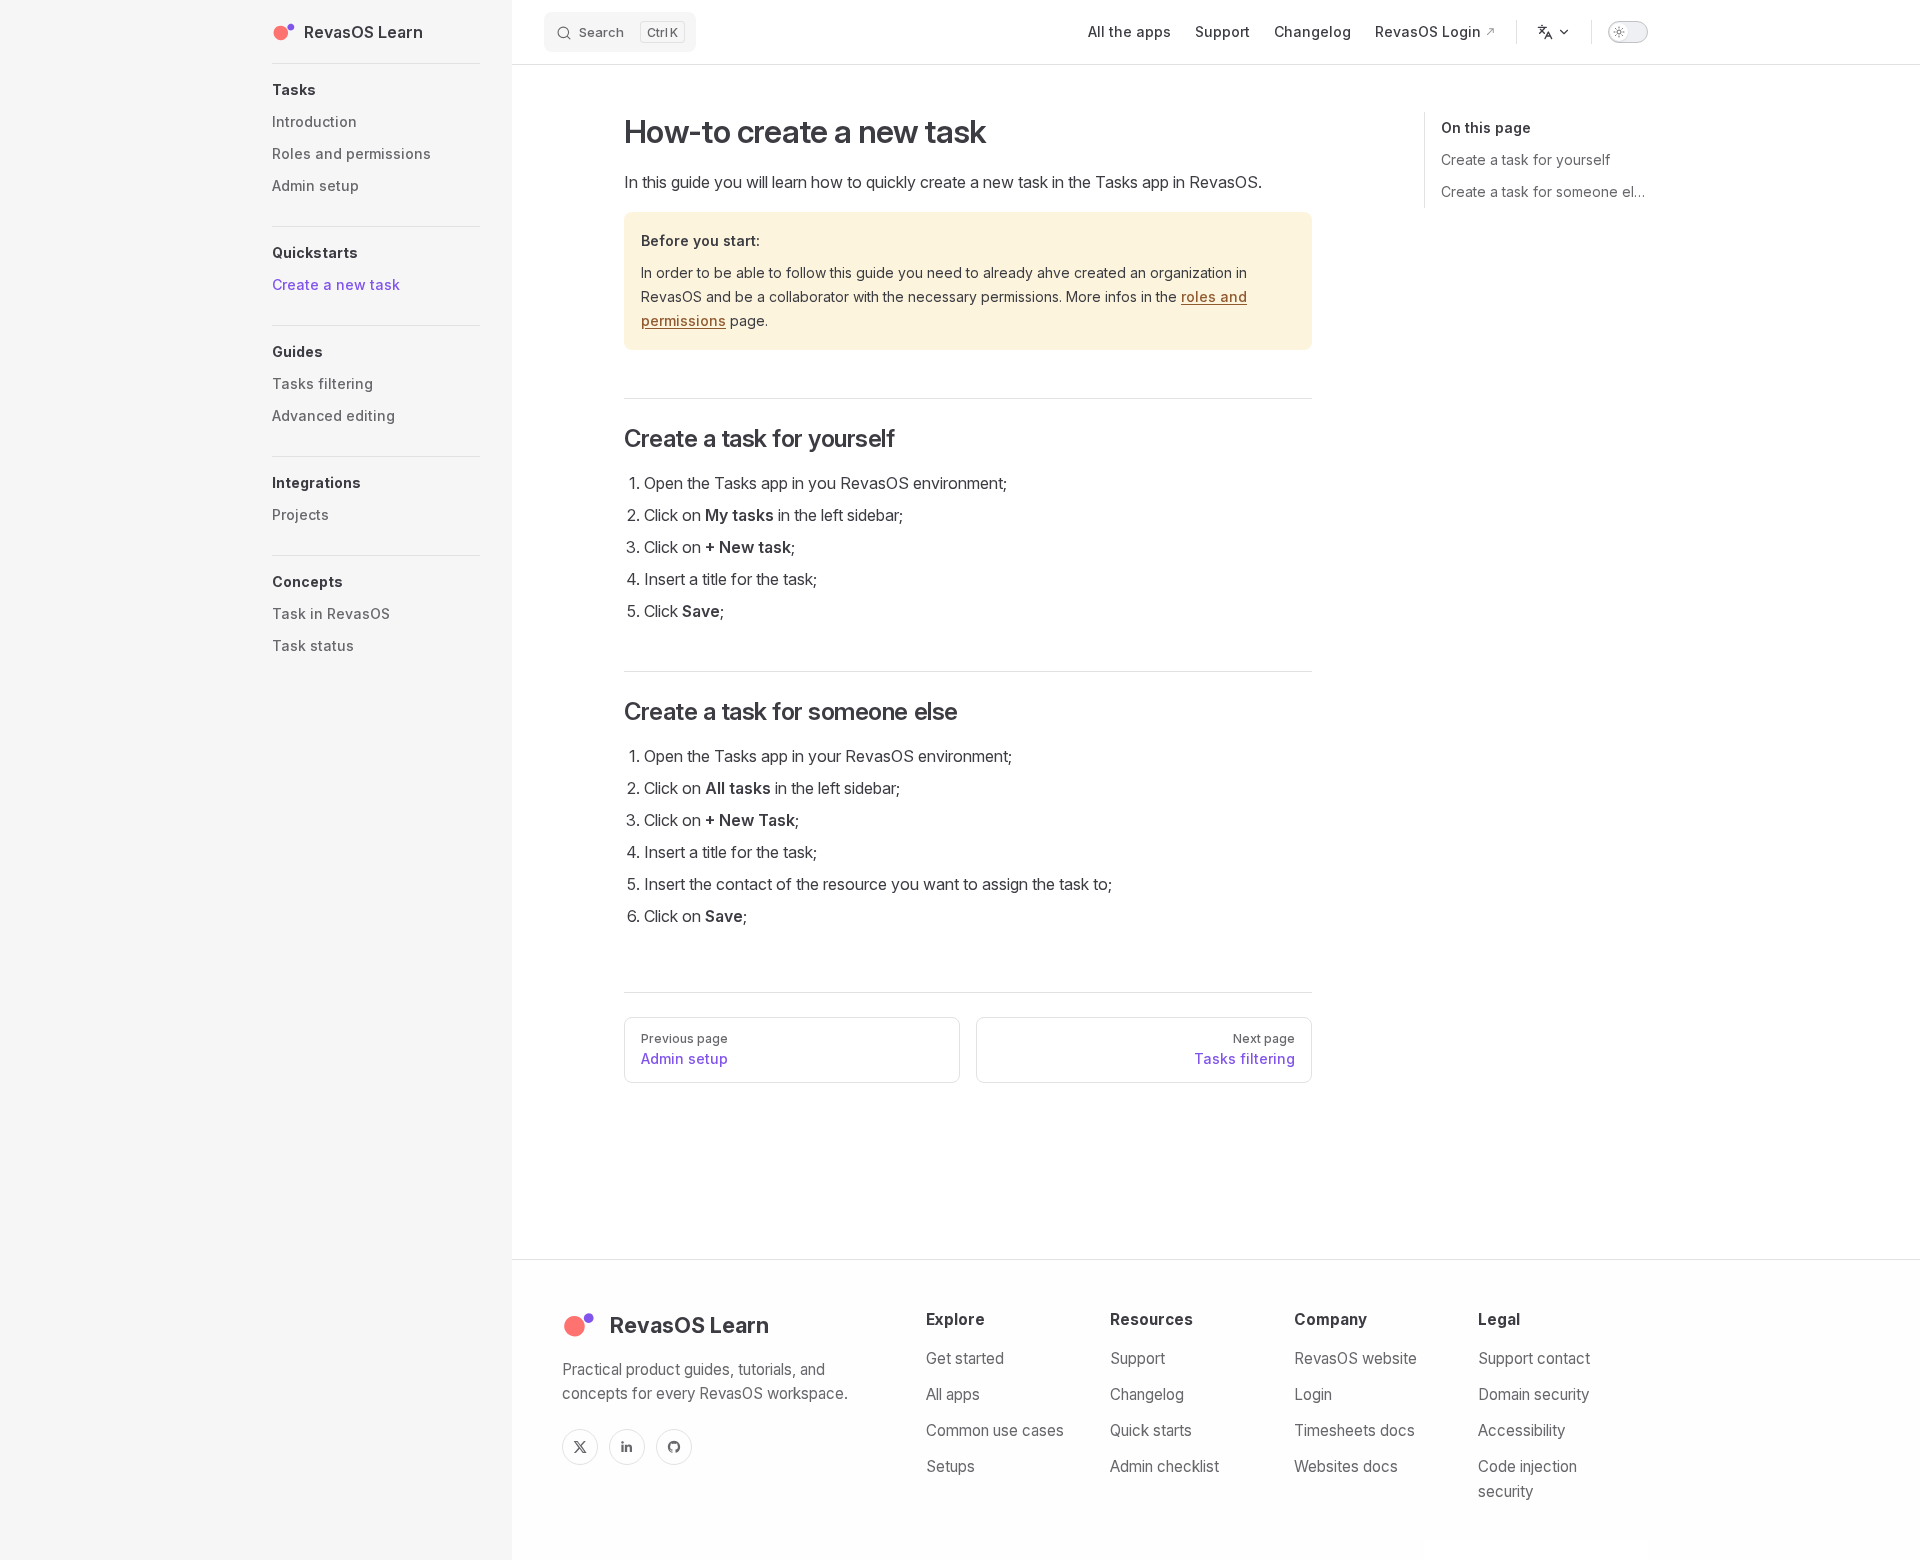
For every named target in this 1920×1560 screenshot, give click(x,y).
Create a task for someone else (1544, 191)
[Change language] (1554, 32)
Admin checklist (1164, 1466)
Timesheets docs (1354, 1430)
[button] (376, 90)
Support (1137, 1358)
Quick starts (1151, 1430)
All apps (953, 1394)
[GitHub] (674, 1447)
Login (1313, 1394)
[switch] (1628, 32)
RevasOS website (1355, 1358)
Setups (950, 1466)
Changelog (1147, 1394)
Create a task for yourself (1525, 159)
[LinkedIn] (627, 1447)
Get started (965, 1358)
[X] (580, 1447)
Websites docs (1346, 1466)
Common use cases (995, 1430)
